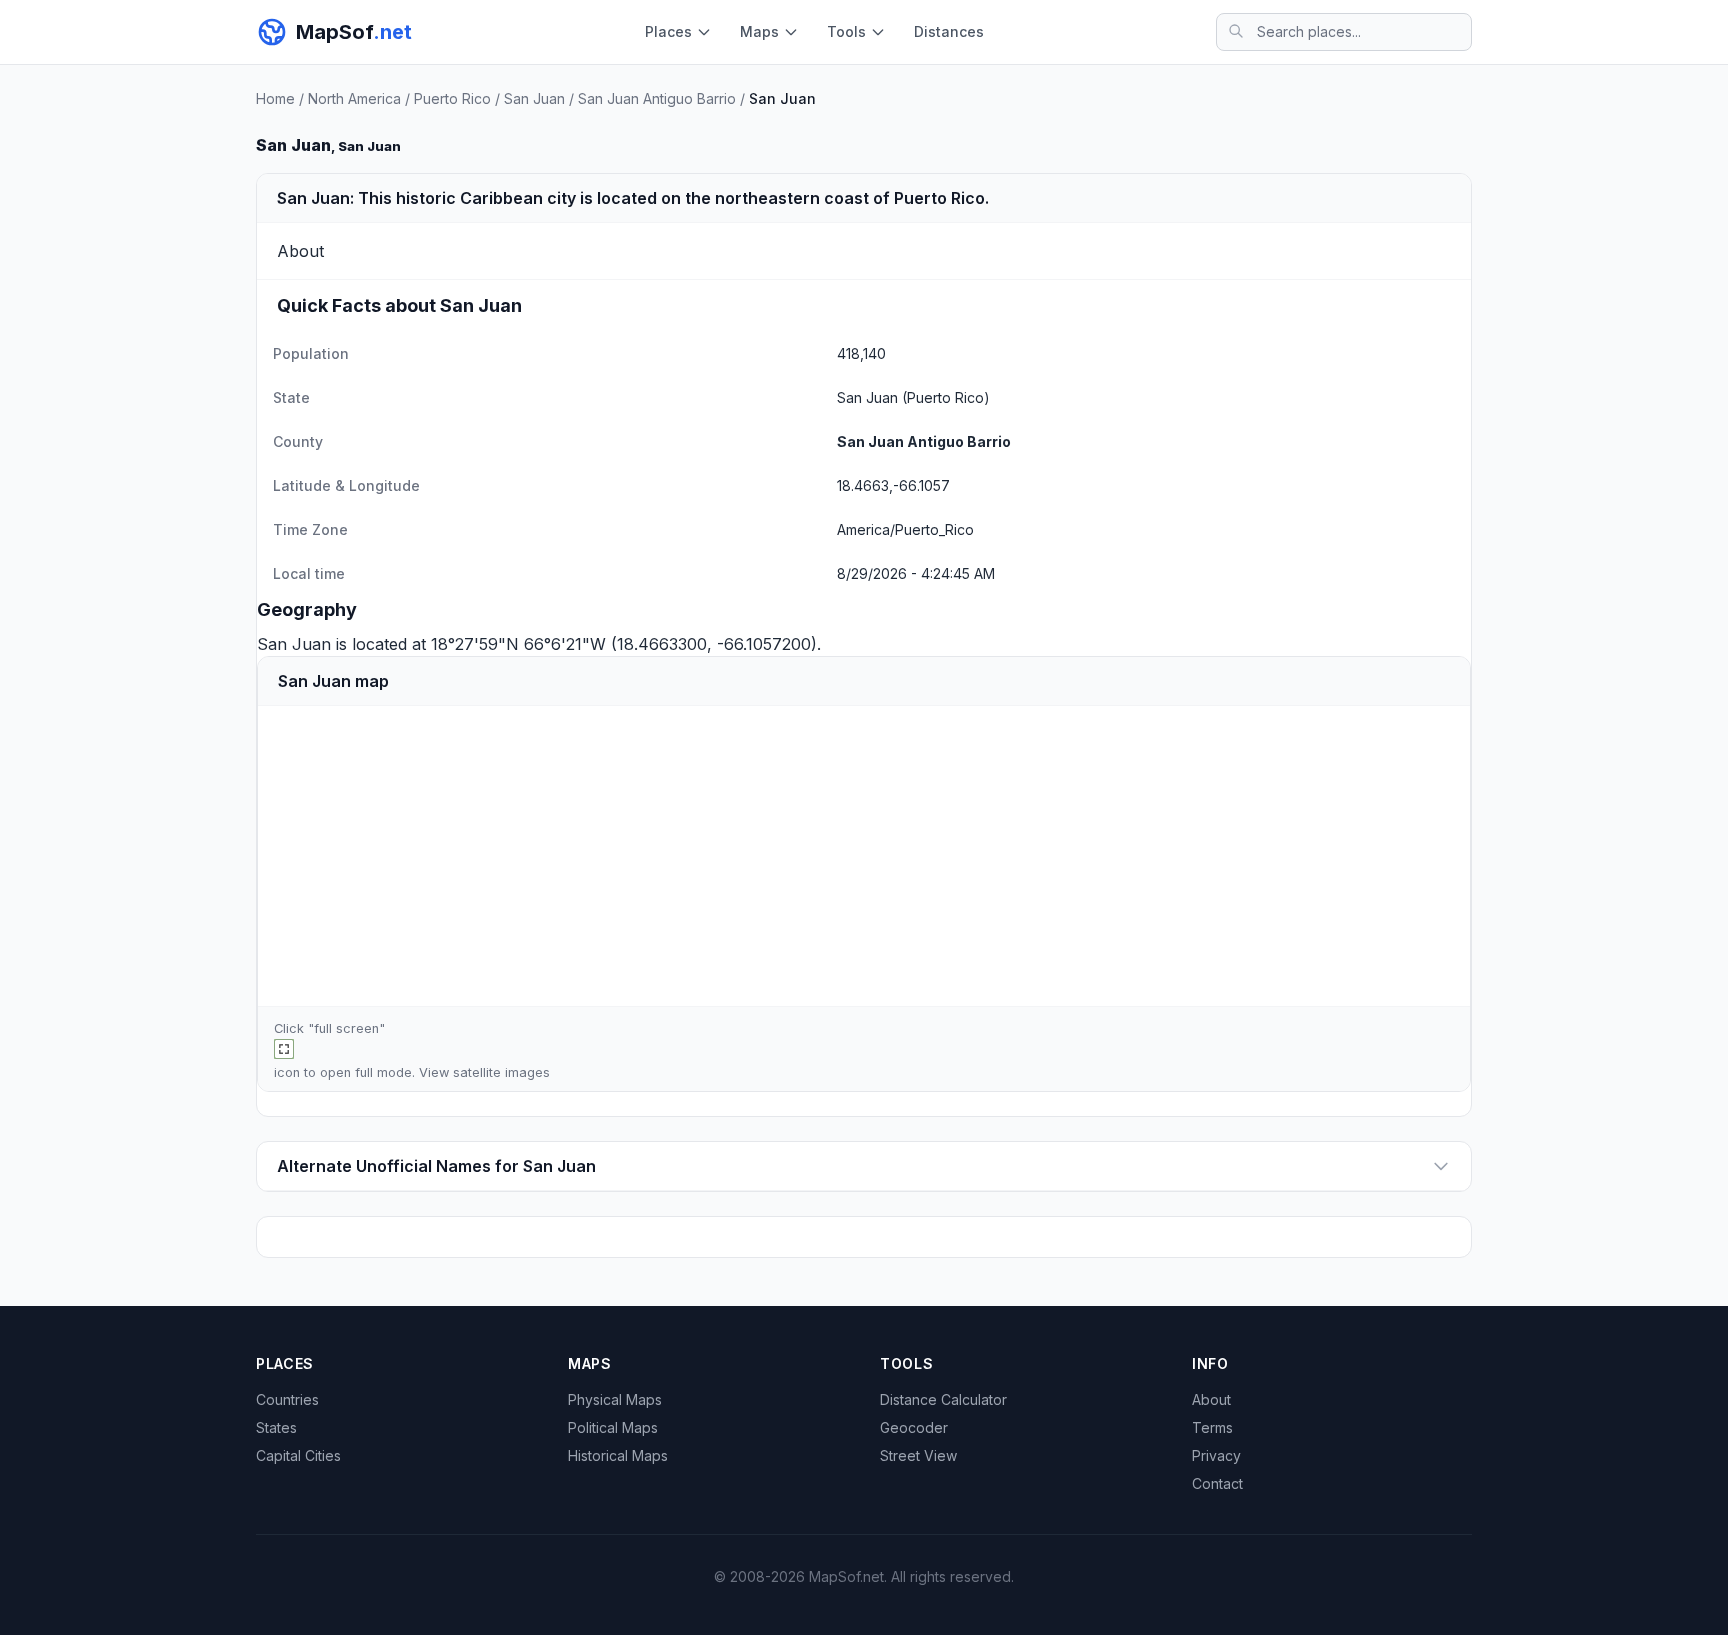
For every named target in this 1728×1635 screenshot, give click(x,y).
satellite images (501, 1072)
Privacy (1216, 1455)
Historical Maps (618, 1455)
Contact (1217, 1483)
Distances (949, 31)
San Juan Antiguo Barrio (657, 98)
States (276, 1427)
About (1211, 1399)
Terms (1212, 1427)
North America (354, 98)
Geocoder (914, 1427)
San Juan (534, 98)
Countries (287, 1399)
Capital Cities (298, 1455)
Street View (918, 1455)
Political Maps (613, 1427)
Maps (759, 31)
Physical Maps (615, 1399)
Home (275, 98)
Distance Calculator (943, 1399)
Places (668, 31)
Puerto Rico (452, 98)
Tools (846, 31)
